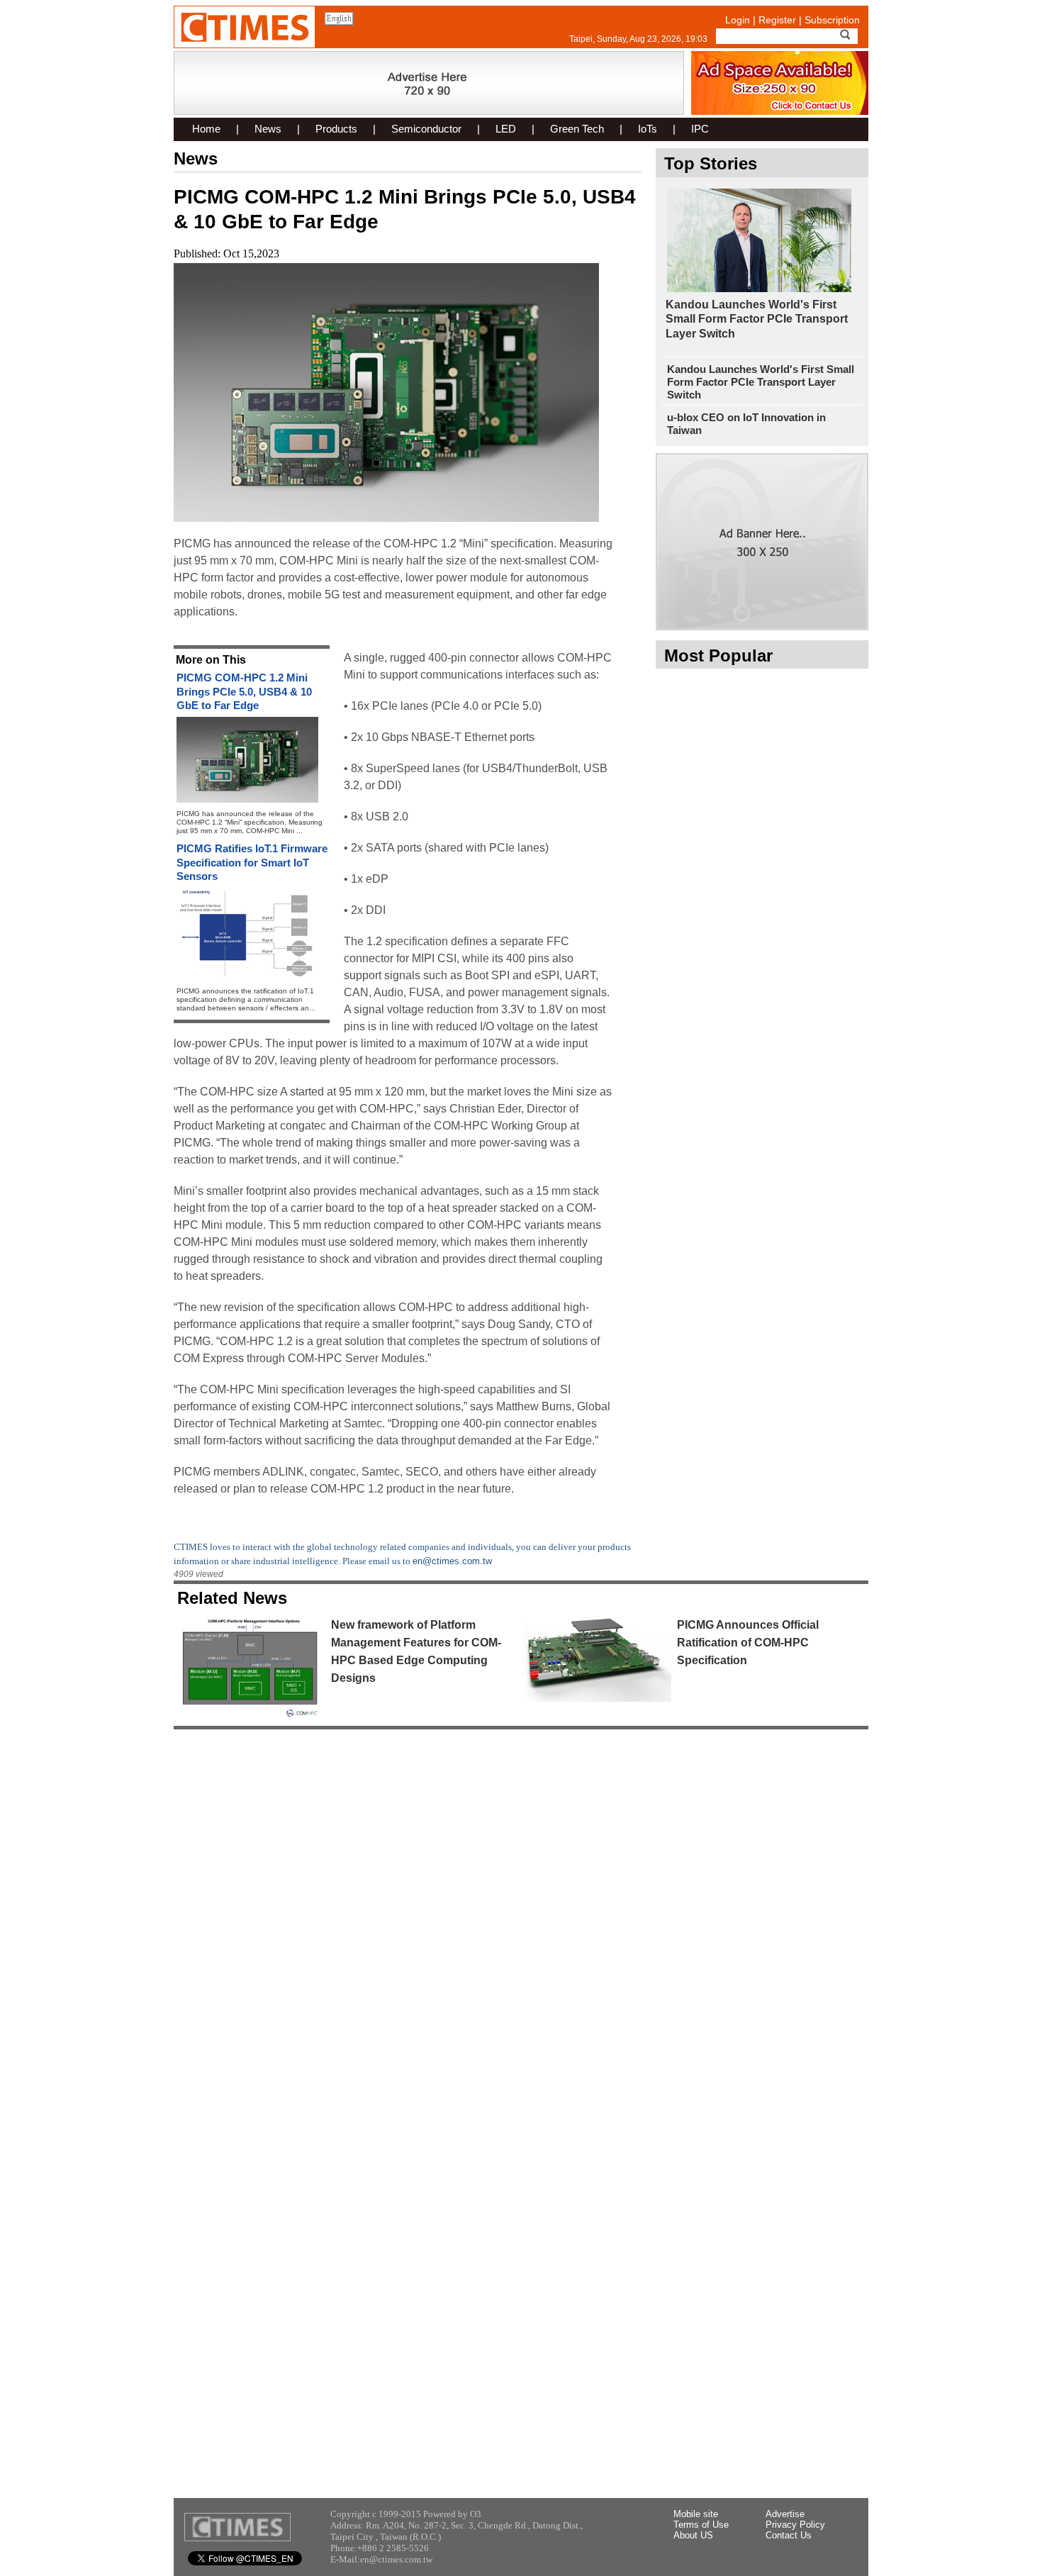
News (268, 129)
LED (506, 129)
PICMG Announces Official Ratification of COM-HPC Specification (748, 1643)
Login (738, 20)
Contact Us (789, 2535)
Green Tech (577, 129)
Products (336, 129)
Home (206, 129)
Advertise (785, 2514)
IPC (700, 129)
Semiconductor (426, 129)
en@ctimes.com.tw (452, 1561)
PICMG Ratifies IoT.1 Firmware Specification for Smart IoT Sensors (252, 862)
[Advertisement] (762, 888)
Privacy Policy (795, 2525)
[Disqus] (521, 1919)
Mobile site (696, 2514)
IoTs (648, 129)
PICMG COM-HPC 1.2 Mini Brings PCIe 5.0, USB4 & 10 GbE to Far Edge (244, 691)
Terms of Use (701, 2525)
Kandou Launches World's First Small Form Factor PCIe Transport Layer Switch (757, 319)
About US (693, 2535)
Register (777, 20)
